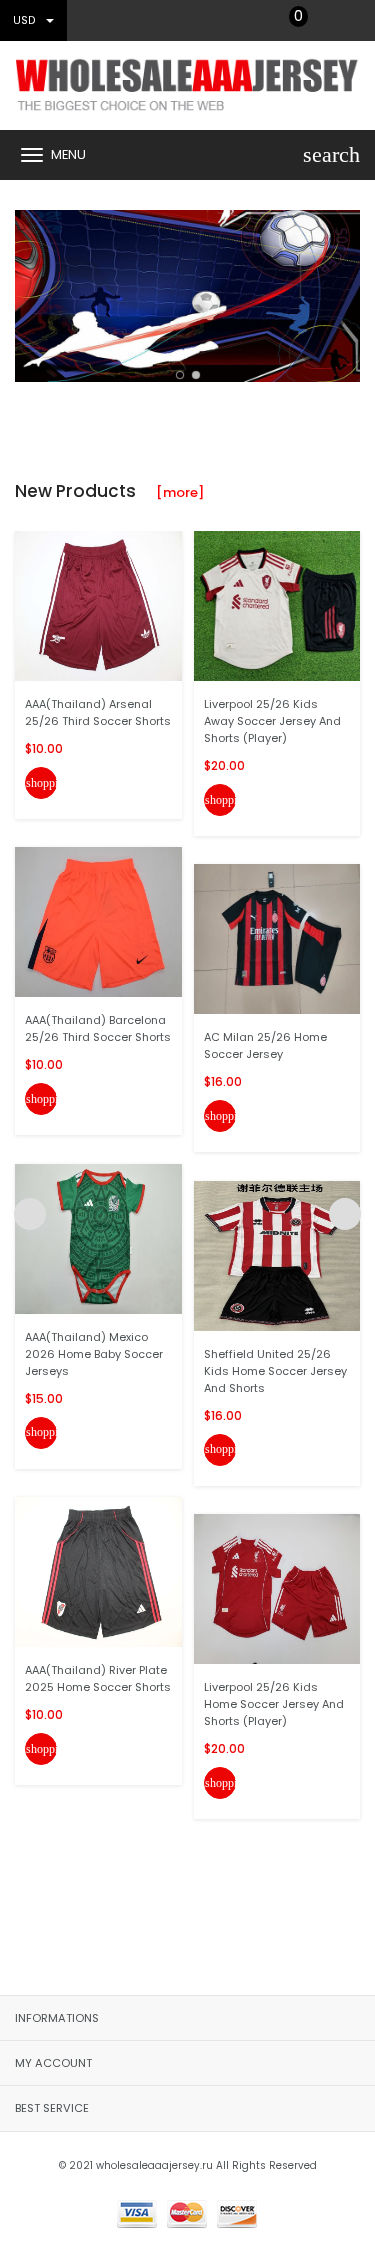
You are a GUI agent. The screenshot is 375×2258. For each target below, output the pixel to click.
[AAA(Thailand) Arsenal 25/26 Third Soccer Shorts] (98, 604)
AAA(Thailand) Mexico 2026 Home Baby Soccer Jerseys (94, 1354)
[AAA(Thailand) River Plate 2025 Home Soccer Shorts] (98, 1571)
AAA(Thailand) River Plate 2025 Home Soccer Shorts (98, 1678)
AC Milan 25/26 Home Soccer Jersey (265, 1045)
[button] (180, 375)
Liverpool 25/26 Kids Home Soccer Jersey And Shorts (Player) (274, 1704)
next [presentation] (345, 291)
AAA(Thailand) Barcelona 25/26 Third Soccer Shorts (98, 1028)
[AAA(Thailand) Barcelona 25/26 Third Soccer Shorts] (98, 921)
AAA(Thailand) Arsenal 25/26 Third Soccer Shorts (98, 712)
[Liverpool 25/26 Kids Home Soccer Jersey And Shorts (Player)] (277, 1588)
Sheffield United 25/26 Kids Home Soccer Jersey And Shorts (275, 1371)
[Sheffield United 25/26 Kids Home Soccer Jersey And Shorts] (277, 1254)
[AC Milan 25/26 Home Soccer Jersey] (277, 938)
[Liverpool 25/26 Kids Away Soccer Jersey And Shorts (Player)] (277, 604)
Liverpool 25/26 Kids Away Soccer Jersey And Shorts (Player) (272, 721)
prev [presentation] (30, 291)
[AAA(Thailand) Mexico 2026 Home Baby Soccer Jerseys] (98, 1237)
